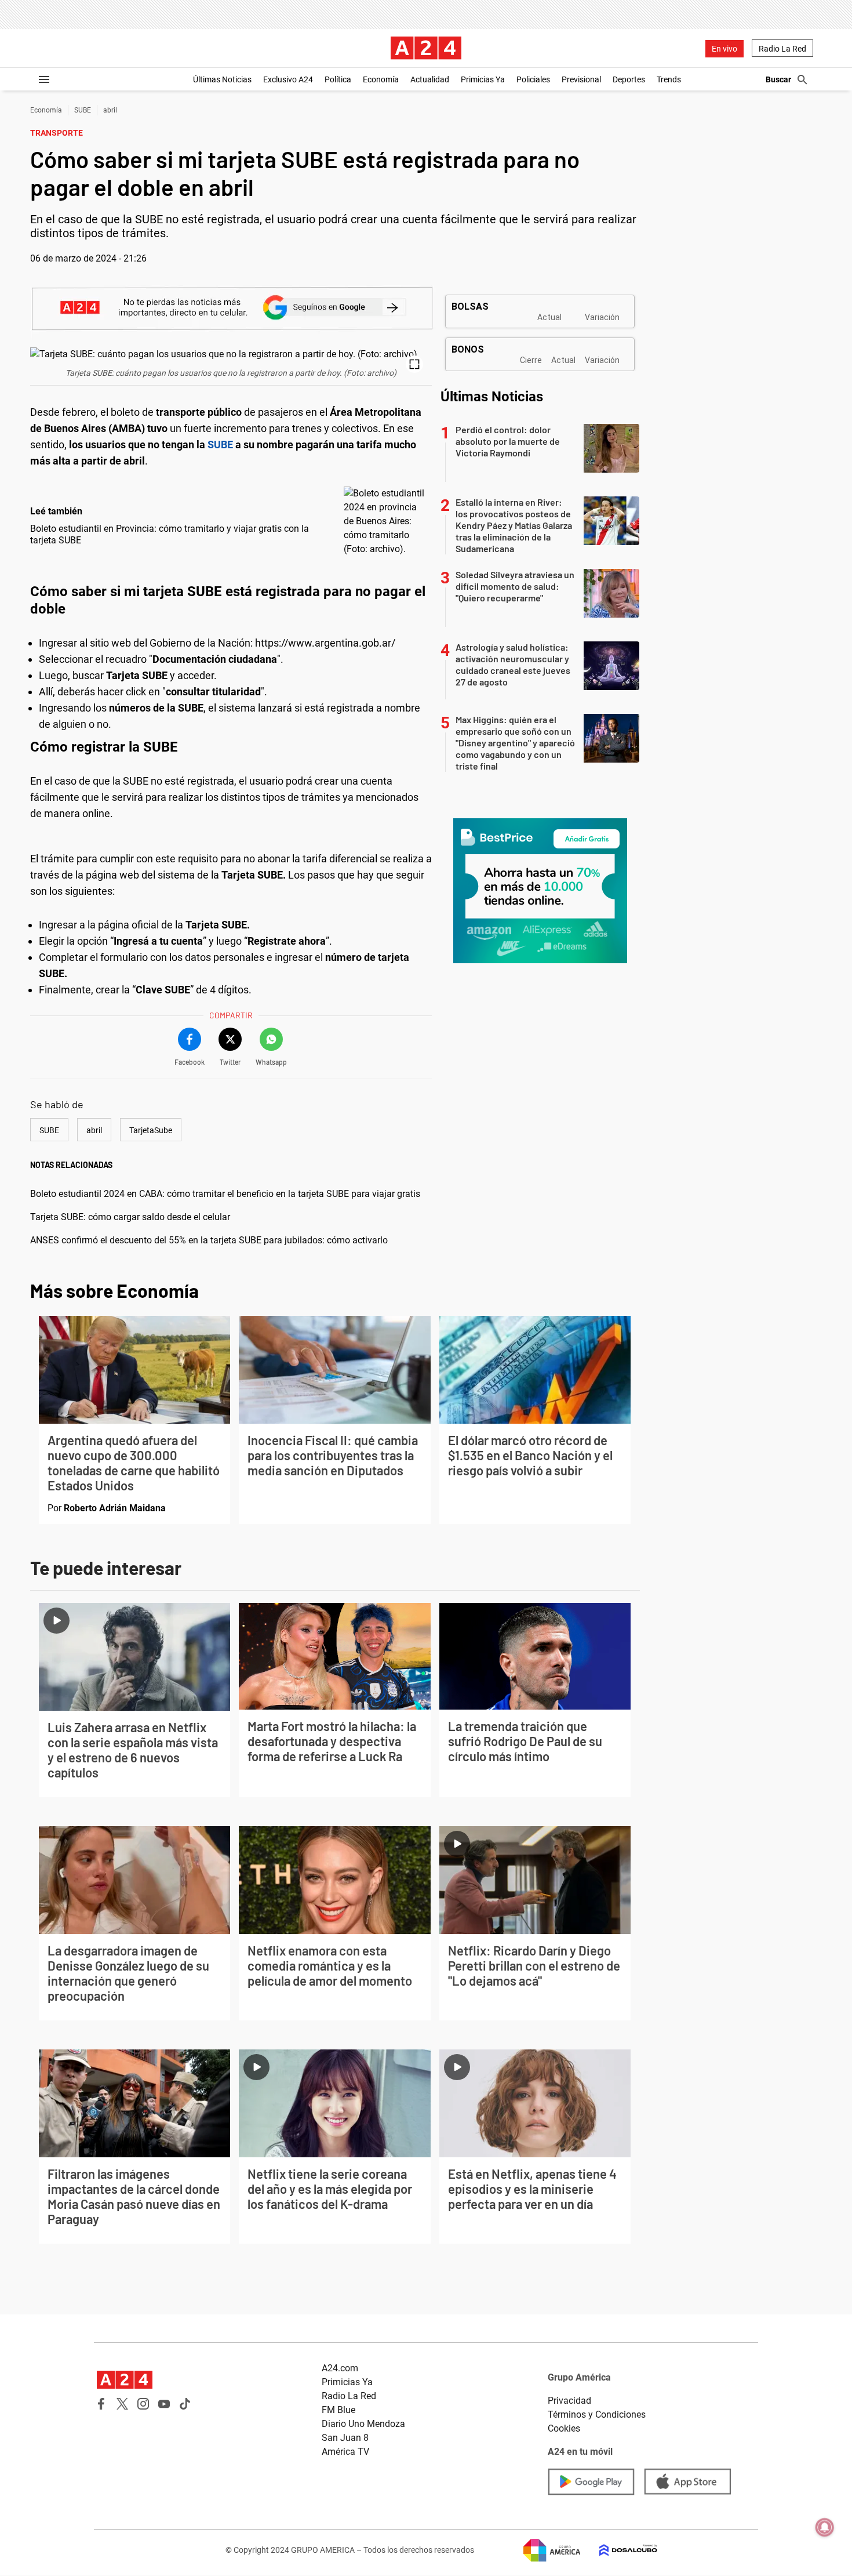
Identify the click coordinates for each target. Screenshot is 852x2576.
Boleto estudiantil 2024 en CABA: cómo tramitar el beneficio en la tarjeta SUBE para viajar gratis (225, 1194)
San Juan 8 (345, 2438)
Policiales (533, 79)
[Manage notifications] (825, 2527)
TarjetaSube (151, 1130)
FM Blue (338, 2410)
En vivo (724, 49)
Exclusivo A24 (288, 79)
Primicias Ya (483, 79)
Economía (381, 79)
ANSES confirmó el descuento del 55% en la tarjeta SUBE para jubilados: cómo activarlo (209, 1240)
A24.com (340, 2368)
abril (110, 110)
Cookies (564, 2428)
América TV (345, 2452)
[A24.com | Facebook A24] (101, 2404)
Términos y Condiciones (597, 2414)
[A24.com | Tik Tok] (185, 2404)
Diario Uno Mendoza (363, 2424)
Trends (669, 79)
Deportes (629, 79)
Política (338, 79)
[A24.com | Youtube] (164, 2404)
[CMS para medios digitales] (619, 2550)
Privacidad (569, 2401)
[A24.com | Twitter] (122, 2404)
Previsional (581, 79)
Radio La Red (782, 49)
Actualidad (430, 79)
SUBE (83, 110)
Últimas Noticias (222, 79)
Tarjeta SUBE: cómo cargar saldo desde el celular (130, 1217)
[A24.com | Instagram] (143, 2404)
